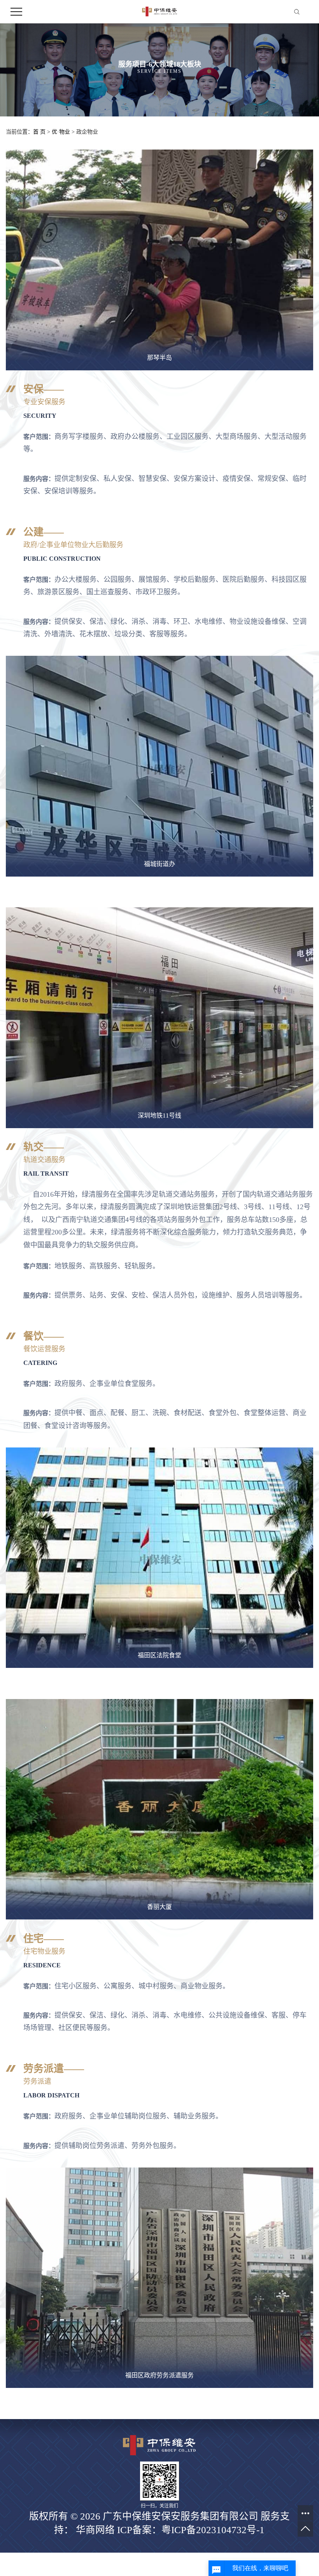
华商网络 (95, 2530)
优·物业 (61, 132)
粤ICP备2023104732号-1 (213, 2530)
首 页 (39, 132)
